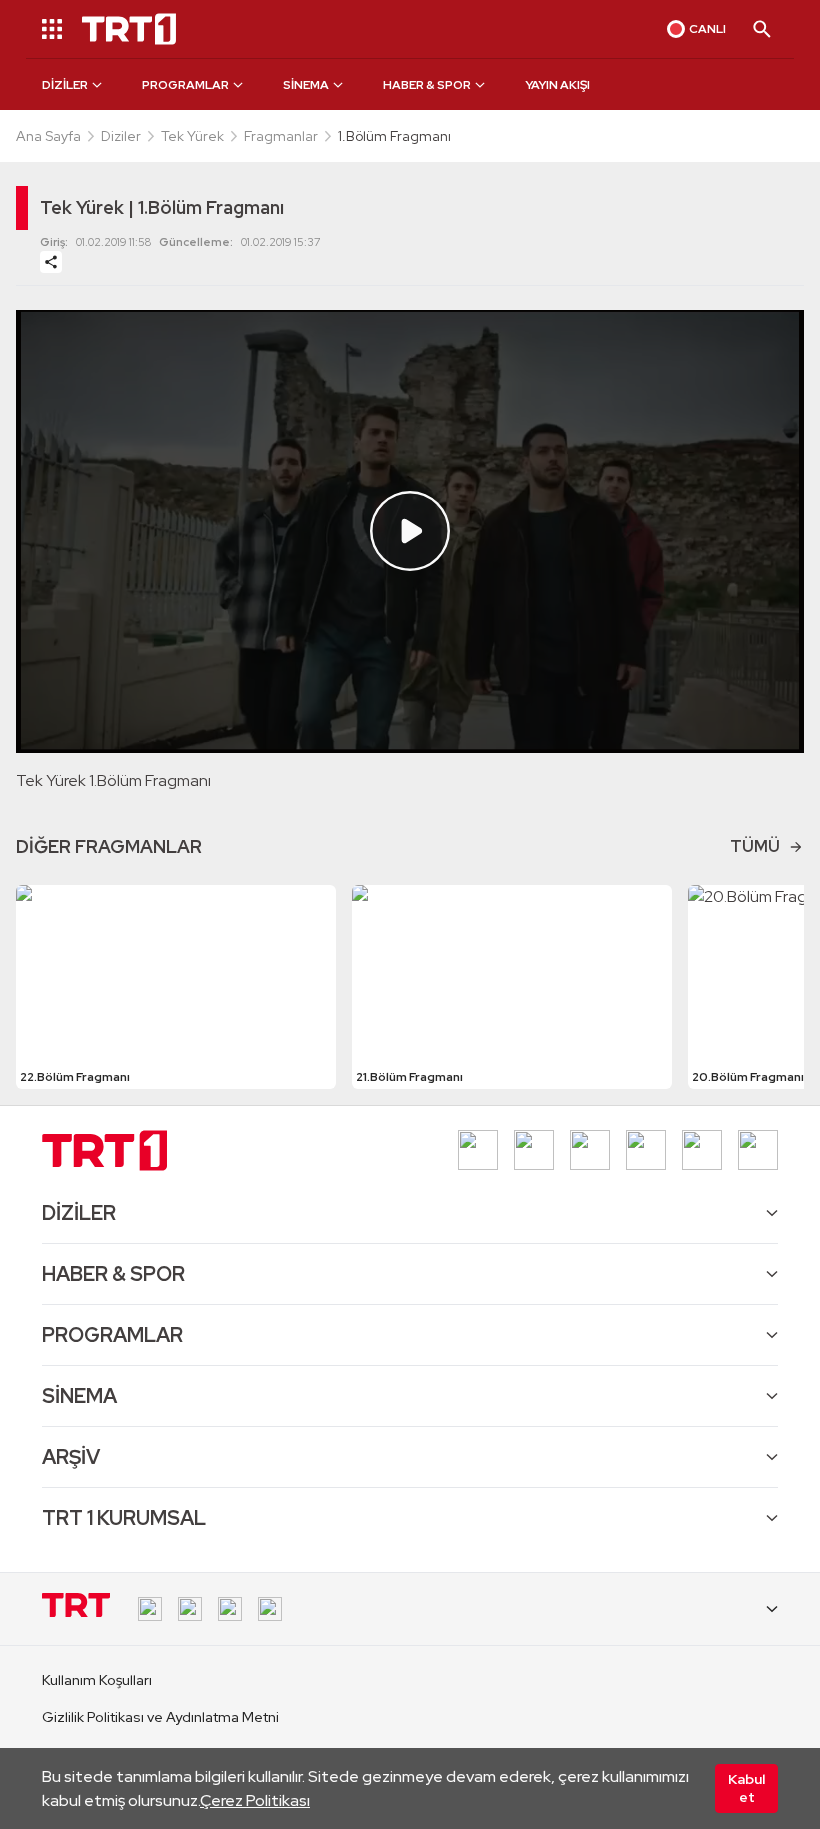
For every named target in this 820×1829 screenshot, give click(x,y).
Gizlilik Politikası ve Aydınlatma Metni (160, 1717)
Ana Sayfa (48, 136)
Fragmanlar (281, 136)
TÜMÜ (755, 846)
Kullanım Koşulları (97, 1680)
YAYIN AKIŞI (557, 85)
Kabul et (746, 1788)
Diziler (121, 136)
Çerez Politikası (255, 1800)
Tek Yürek (192, 136)
